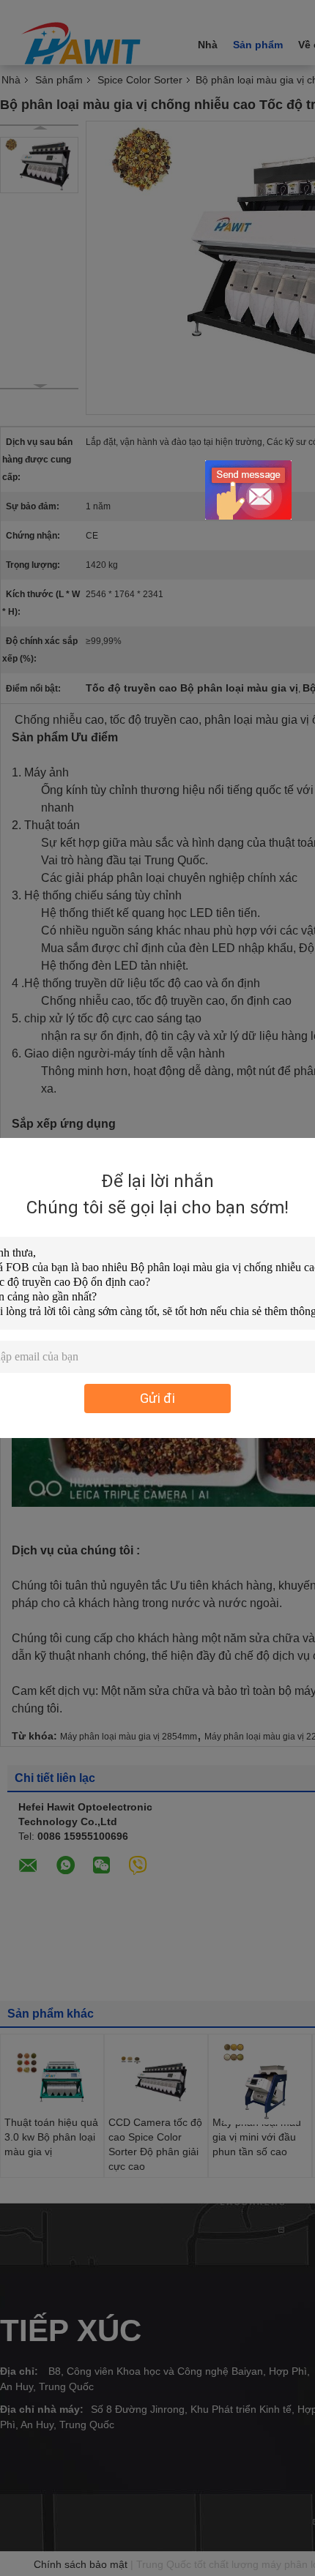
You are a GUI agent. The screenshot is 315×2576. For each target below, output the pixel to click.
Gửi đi (157, 1398)
